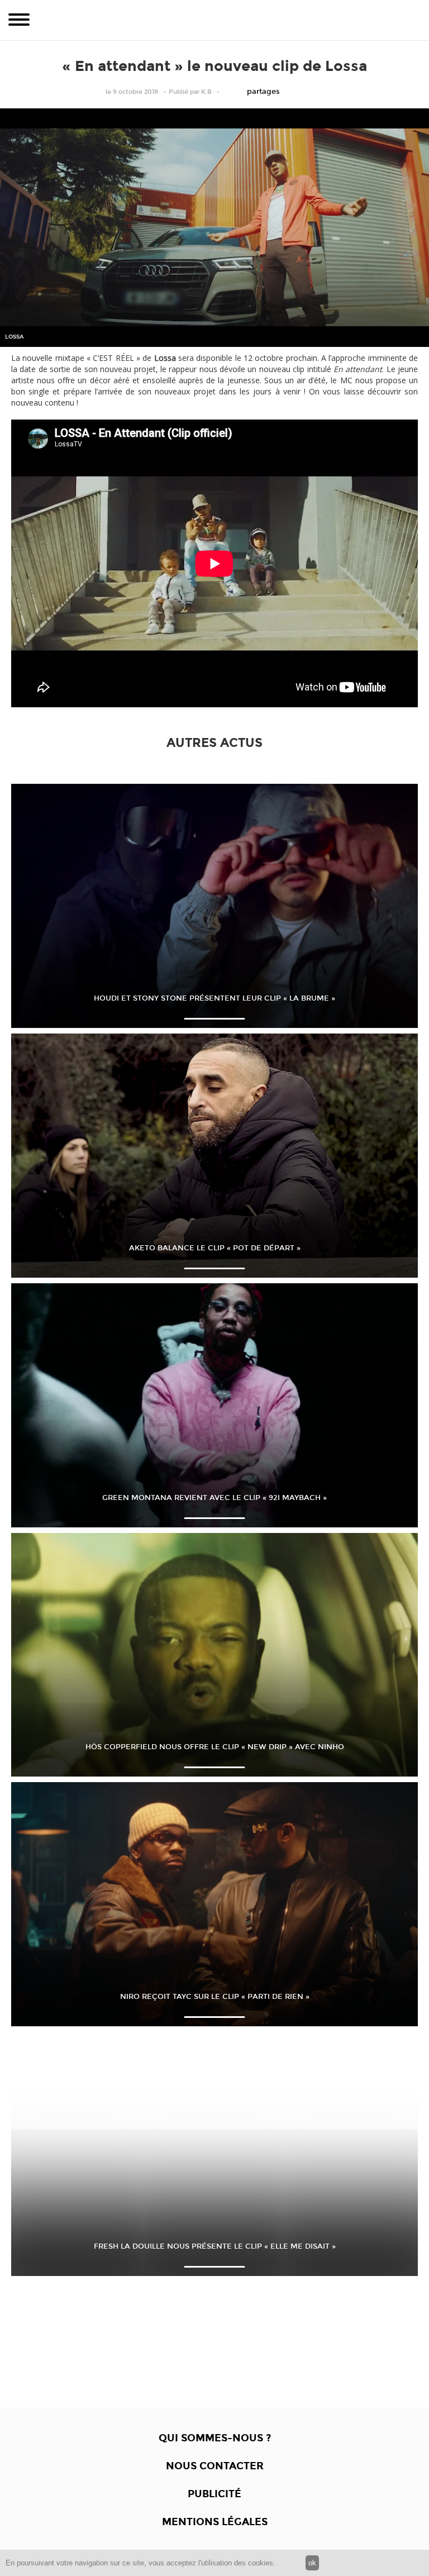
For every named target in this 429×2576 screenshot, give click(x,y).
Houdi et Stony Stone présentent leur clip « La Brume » (214, 998)
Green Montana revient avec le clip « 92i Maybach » (214, 1498)
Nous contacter (215, 2466)
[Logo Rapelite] (214, 20)
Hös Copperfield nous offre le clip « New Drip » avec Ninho (215, 1747)
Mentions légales (215, 2522)
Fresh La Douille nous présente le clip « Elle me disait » (215, 2246)
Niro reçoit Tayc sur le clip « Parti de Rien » (215, 1997)
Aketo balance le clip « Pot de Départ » (215, 1248)
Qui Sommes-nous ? (215, 2438)
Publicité (214, 2494)
